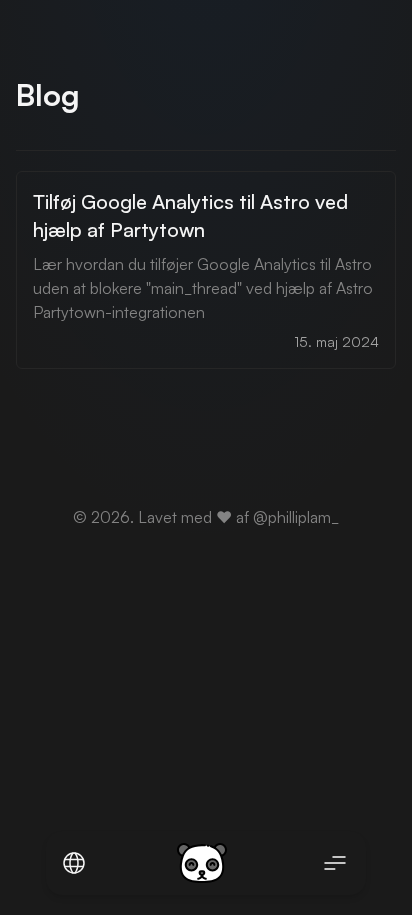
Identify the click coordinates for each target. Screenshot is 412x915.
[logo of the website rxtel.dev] (202, 863)
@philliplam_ (296, 517)
